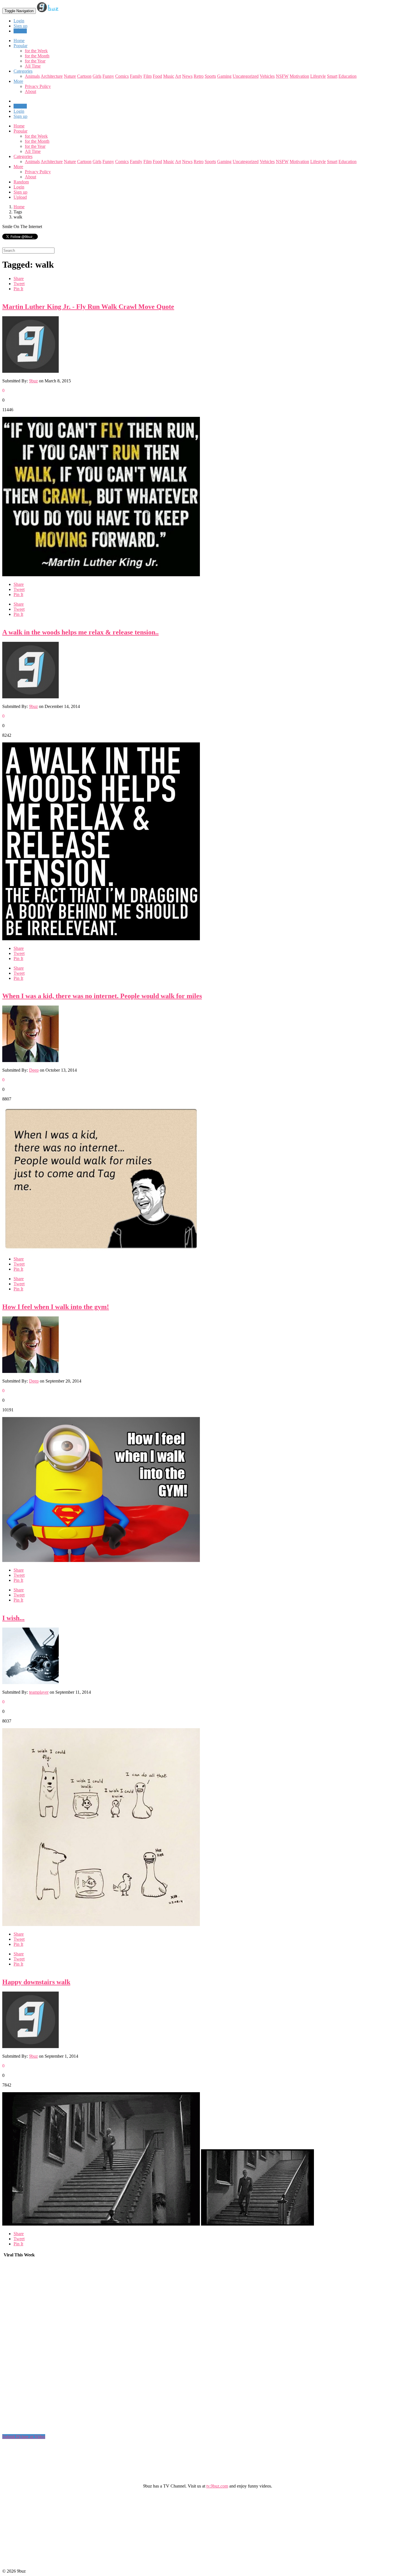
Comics (122, 76)
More (18, 81)
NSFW (282, 76)
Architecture (52, 76)
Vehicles (267, 76)
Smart (332, 76)
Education (348, 76)
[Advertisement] (45, 2348)
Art (178, 76)
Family (136, 76)
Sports (210, 76)
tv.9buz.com (217, 2486)
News (187, 76)
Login (19, 21)
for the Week (36, 51)
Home (19, 126)
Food (157, 76)
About (30, 91)
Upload (20, 31)
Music (169, 76)
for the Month (37, 56)
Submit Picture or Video (24, 2437)
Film (148, 76)
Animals (32, 76)
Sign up (20, 26)
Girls (97, 76)
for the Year (35, 61)
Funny (108, 76)
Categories (23, 156)
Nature (70, 76)
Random (21, 182)
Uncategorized (246, 76)
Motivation (299, 76)
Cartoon (84, 76)
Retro (199, 76)
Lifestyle (318, 76)
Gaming (224, 76)
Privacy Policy (38, 86)
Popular (20, 131)
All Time (33, 66)
